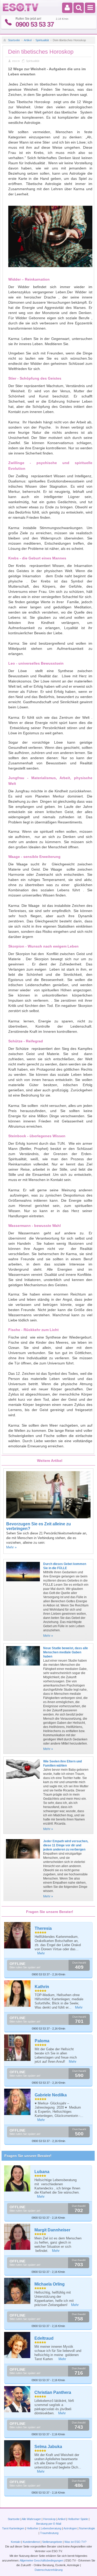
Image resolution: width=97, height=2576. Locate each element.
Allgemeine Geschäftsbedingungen (41, 2560)
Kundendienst (31, 2542)
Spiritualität (42, 40)
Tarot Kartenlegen (13, 2528)
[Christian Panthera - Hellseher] (17, 2399)
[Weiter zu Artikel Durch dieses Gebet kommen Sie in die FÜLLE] (23, 1583)
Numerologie (87, 2528)
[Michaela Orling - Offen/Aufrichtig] (17, 2291)
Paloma (42, 2041)
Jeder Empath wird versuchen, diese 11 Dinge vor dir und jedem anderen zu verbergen (66, 1845)
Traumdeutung (49, 2533)
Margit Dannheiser (52, 2230)
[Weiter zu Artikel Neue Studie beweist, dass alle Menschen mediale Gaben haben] (23, 1667)
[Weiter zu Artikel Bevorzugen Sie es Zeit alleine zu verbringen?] (48, 1517)
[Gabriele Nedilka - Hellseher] (18, 2102)
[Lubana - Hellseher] (17, 2178)
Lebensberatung (51, 2528)
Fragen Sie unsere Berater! (28, 2156)
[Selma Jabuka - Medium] (17, 2453)
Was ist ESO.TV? (75, 2542)
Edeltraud (44, 2338)
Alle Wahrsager (31, 2519)
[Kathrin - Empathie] (18, 1994)
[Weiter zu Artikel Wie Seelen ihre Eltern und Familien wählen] (23, 1780)
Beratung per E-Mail (49, 2524)
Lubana (42, 2172)
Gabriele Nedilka (51, 2095)
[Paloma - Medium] (18, 2048)
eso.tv (16, 61)
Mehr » (11, 1547)
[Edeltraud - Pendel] (17, 2345)
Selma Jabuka (48, 2447)
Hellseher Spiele (78, 2519)
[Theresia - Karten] (18, 1935)
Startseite (14, 40)
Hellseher (33, 2528)
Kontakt (16, 2542)
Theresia (43, 1928)
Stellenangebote (53, 2542)
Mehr (41, 1953)
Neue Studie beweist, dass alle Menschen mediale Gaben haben (66, 1652)
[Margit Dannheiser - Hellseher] (17, 2237)
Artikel (28, 40)
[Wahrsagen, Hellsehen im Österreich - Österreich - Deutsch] (21, 10)
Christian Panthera (53, 2392)
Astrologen (70, 2528)
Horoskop (49, 2519)
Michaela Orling (50, 2284)
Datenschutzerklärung (49, 2570)
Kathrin (42, 1987)
